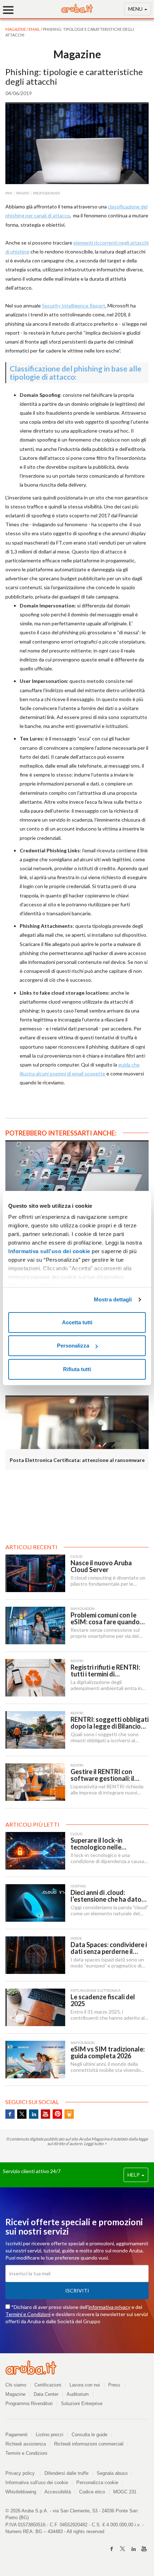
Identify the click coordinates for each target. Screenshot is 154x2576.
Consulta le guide (90, 2435)
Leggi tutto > (95, 2144)
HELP (134, 2175)
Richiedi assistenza (26, 2444)
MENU (136, 9)
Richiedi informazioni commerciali (89, 2444)
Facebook (10, 2114)
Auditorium (78, 2394)
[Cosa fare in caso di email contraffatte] (77, 1167)
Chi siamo (16, 2385)
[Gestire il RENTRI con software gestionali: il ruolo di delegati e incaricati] (35, 1782)
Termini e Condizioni (28, 2314)
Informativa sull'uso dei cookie (37, 2483)
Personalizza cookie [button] (97, 2483)
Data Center (46, 2394)
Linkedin (34, 2114)
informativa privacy (109, 2307)
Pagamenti (16, 2435)
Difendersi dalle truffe (66, 2473)
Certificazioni (48, 2385)
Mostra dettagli (113, 1299)
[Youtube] (144, 2549)
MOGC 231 (125, 2492)
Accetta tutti (77, 1322)
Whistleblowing (21, 2492)
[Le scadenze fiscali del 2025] (35, 2007)
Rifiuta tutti (77, 1369)
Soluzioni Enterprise (82, 2403)
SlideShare (69, 2114)
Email (35, 29)
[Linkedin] (133, 2549)
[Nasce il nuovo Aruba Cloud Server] (35, 1573)
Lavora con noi (85, 2385)
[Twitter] (122, 2549)
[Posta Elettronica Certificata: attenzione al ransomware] (77, 1422)
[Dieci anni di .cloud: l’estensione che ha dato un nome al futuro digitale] (35, 1903)
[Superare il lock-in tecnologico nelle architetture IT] (35, 1851)
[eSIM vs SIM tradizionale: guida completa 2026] (35, 2060)
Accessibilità (58, 2492)
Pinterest (57, 2114)
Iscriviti (77, 2291)
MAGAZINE (16, 29)
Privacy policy (23, 2473)
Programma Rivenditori (29, 2403)
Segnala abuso (112, 2473)
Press (114, 2385)
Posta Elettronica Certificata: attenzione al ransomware (77, 1460)
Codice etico (92, 2492)
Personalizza (73, 1346)
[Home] (77, 11)
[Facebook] (112, 2549)
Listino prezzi (50, 2435)
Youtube (45, 2114)
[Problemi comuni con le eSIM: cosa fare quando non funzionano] (35, 1626)
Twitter (22, 2114)
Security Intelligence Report (74, 306)
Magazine (15, 2394)
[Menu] (11, 10)
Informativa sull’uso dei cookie (49, 1251)
